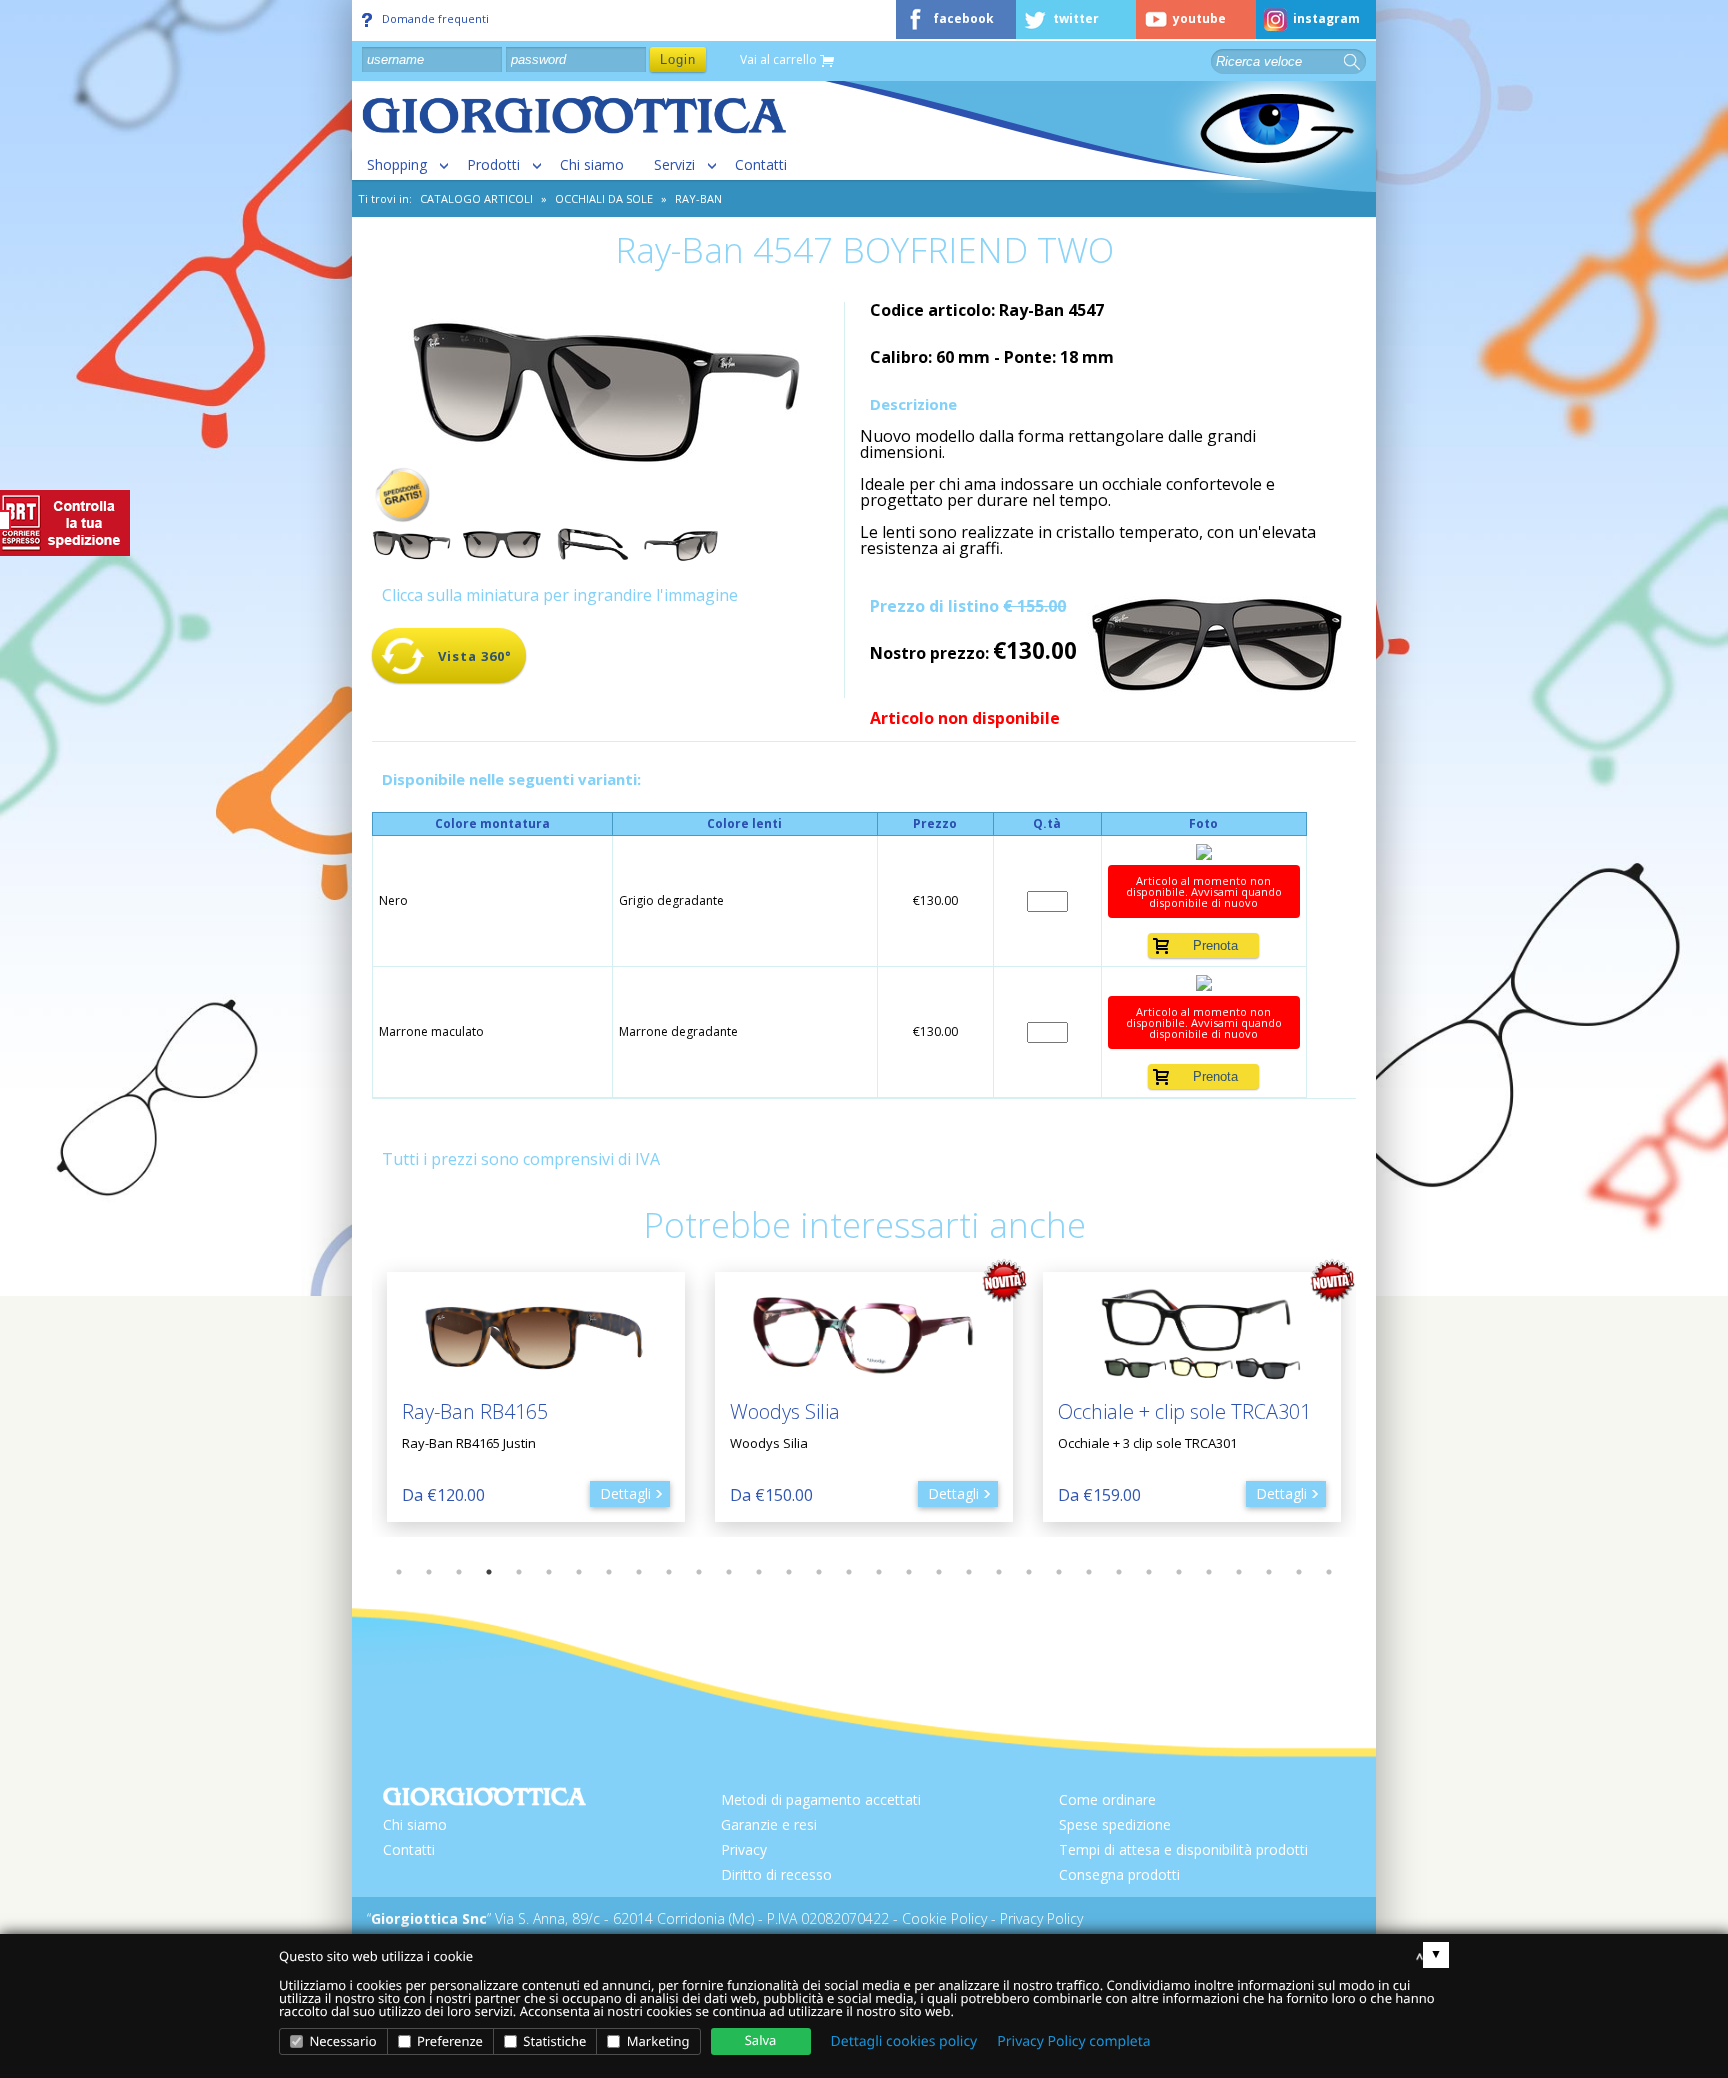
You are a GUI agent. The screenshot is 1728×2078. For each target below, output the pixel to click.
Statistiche (553, 2041)
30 (1269, 1572)
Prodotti (493, 164)
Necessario (341, 2041)
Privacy (744, 1849)
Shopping (397, 164)
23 (1059, 1572)
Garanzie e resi (769, 1824)
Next (1371, 1397)
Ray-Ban (698, 198)
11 (699, 1572)
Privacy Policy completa (1073, 2041)
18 (909, 1572)
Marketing (656, 2041)
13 (759, 1572)
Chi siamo (592, 164)
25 (1119, 1572)
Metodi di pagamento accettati (821, 1799)
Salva (761, 2040)
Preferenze (448, 2041)
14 (789, 1572)
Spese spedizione (1115, 1824)
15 (819, 1572)
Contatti (761, 164)
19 (939, 1572)
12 (729, 1572)
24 (1089, 1572)
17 (879, 1572)
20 (969, 1572)
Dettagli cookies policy (904, 2041)
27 (1179, 1572)
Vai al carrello (780, 60)
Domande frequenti (435, 18)
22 (1029, 1572)
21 (999, 1572)
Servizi (674, 164)
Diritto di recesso (776, 1874)
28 (1209, 1572)
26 (1149, 1572)
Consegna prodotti (1119, 1874)
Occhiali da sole (604, 198)
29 (1239, 1572)
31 (1299, 1572)
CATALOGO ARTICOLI (476, 198)
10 (669, 1572)
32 (1329, 1572)
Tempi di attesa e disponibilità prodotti (1183, 1849)
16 (849, 1572)
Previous (357, 1397)
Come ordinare (1107, 1799)
